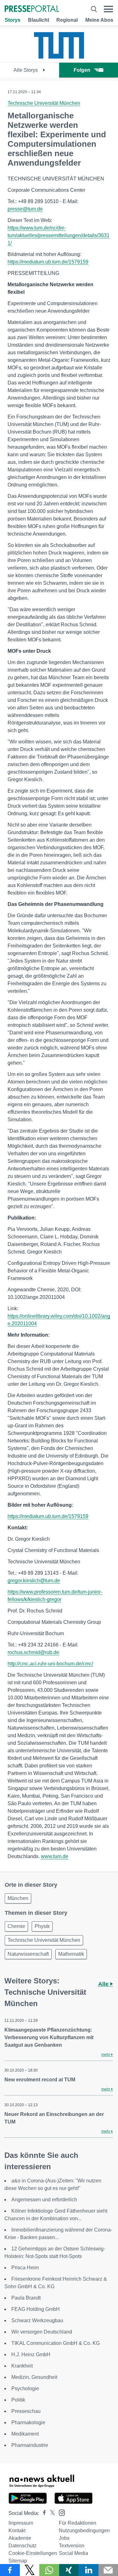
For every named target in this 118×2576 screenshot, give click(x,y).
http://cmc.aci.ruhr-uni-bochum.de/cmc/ (50, 1664)
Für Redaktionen (78, 2523)
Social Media (73, 2553)
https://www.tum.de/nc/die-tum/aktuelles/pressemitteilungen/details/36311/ (59, 235)
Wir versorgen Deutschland (42, 2332)
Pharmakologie (28, 2422)
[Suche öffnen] (94, 9)
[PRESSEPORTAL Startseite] (32, 9)
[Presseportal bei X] (51, 2513)
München (18, 1898)
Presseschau (26, 2411)
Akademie (20, 2538)
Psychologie (25, 2388)
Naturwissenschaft (28, 1954)
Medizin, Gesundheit (34, 2377)
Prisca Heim (25, 2268)
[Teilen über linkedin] (89, 2570)
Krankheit (22, 2366)
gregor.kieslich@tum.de (34, 1581)
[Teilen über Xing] (69, 2570)
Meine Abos (99, 20)
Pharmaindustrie (30, 2445)
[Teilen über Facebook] (10, 2570)
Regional (67, 20)
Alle (104, 1984)
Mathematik (71, 1954)
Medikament (25, 2434)
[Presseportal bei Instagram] (60, 2512)
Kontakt (17, 2531)
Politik (18, 2400)
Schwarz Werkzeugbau (37, 2320)
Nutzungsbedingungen (84, 2531)
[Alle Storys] (59, 57)
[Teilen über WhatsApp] (49, 2570)
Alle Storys (26, 70)
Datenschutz (22, 2546)
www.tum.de (55, 1856)
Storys (13, 20)
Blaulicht (39, 20)
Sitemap (18, 2561)
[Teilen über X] (30, 2570)
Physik (42, 1926)
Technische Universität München (44, 103)
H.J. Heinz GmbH (31, 2354)
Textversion (72, 2546)
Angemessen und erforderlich (44, 2200)
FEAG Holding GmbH (36, 2309)
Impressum (21, 2523)
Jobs (64, 2538)
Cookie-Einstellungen (33, 2553)
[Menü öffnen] (108, 9)
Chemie (16, 1926)
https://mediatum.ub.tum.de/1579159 (48, 262)
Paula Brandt (26, 2298)
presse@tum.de (25, 209)
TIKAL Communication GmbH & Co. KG (56, 2343)
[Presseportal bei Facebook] (42, 2513)
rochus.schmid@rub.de (33, 1652)
